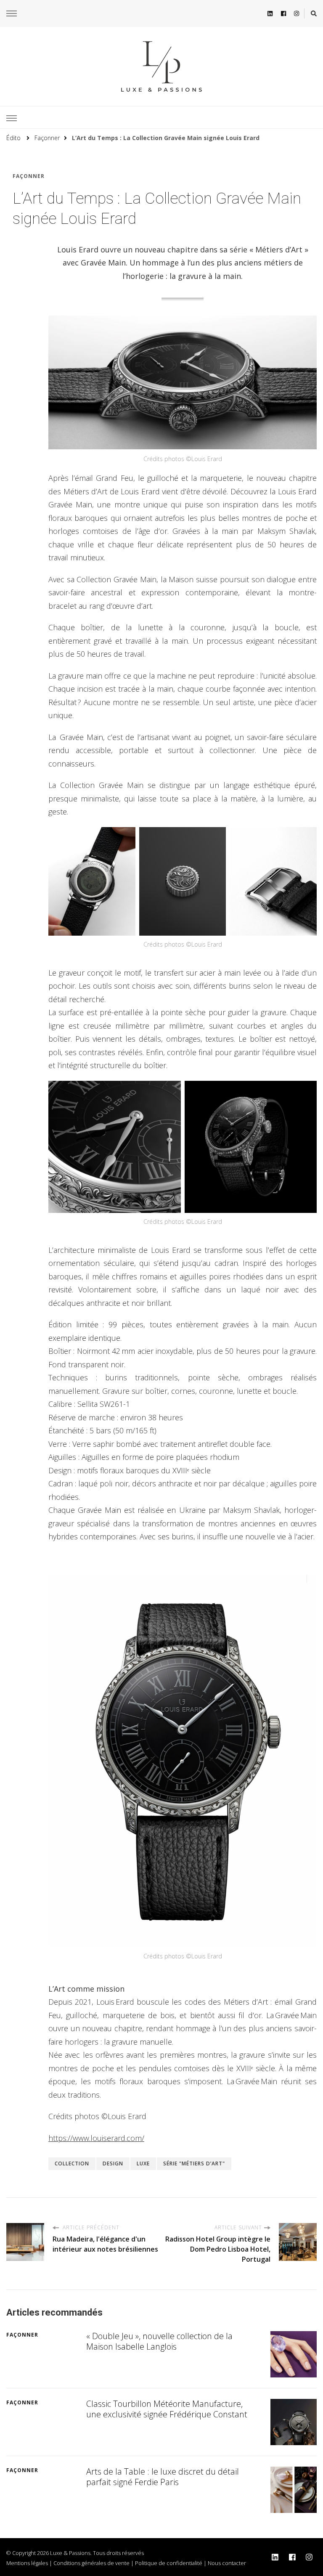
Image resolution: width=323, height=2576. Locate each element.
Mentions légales (27, 2563)
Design (113, 2163)
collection (72, 2163)
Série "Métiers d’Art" (194, 2163)
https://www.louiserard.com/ (96, 2138)
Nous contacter (227, 2563)
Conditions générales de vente (91, 2563)
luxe (143, 2163)
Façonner (29, 176)
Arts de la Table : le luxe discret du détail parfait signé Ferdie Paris (163, 2477)
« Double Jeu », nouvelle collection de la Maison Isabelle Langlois (159, 2341)
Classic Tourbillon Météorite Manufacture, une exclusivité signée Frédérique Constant (167, 2409)
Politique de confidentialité (169, 2563)
